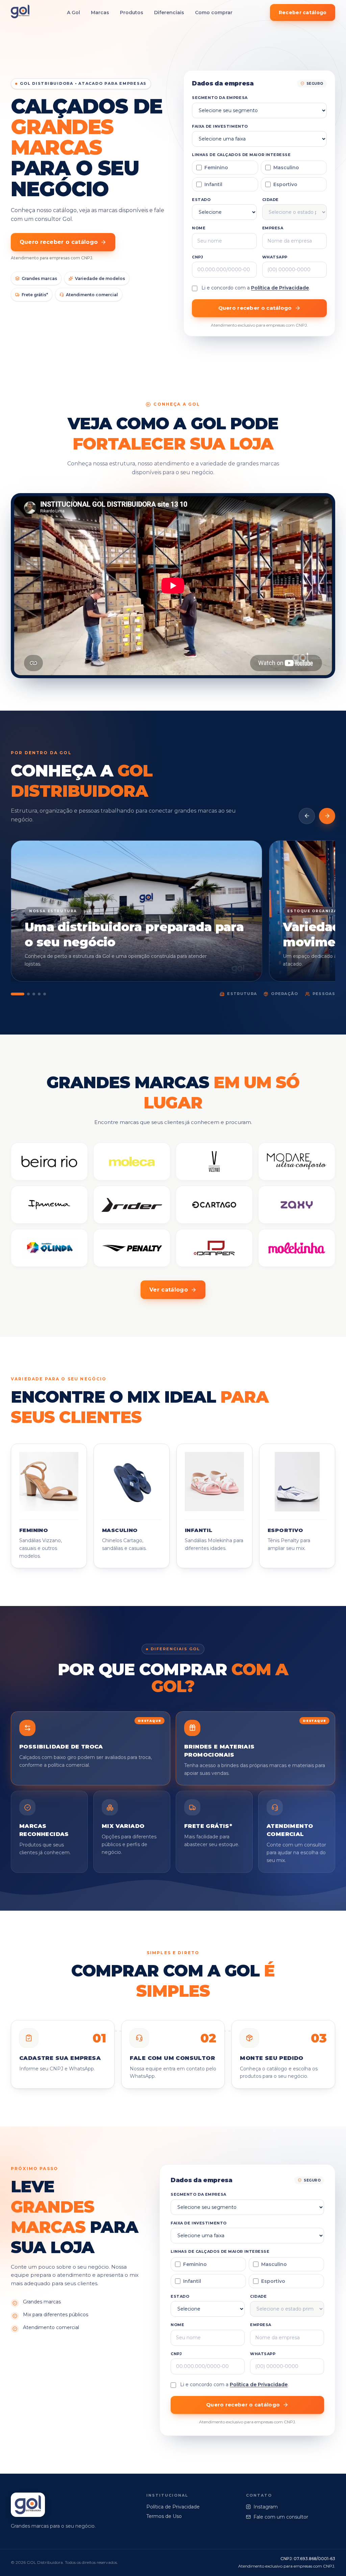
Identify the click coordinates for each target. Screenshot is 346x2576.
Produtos (132, 12)
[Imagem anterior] (307, 816)
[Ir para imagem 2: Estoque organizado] (28, 994)
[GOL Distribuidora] (20, 13)
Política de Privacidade (280, 288)
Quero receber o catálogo (59, 242)
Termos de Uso (164, 2516)
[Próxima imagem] (327, 816)
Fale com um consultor (281, 2517)
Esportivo (285, 184)
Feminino (216, 168)
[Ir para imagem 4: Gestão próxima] (39, 994)
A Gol (73, 12)
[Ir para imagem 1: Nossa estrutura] (18, 994)
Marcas (100, 12)
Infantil (213, 184)
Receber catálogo (303, 12)
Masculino (286, 168)
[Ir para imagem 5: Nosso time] (45, 994)
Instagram (266, 2507)
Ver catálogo (169, 1290)
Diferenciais (169, 12)
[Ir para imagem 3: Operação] (34, 994)
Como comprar (214, 12)
